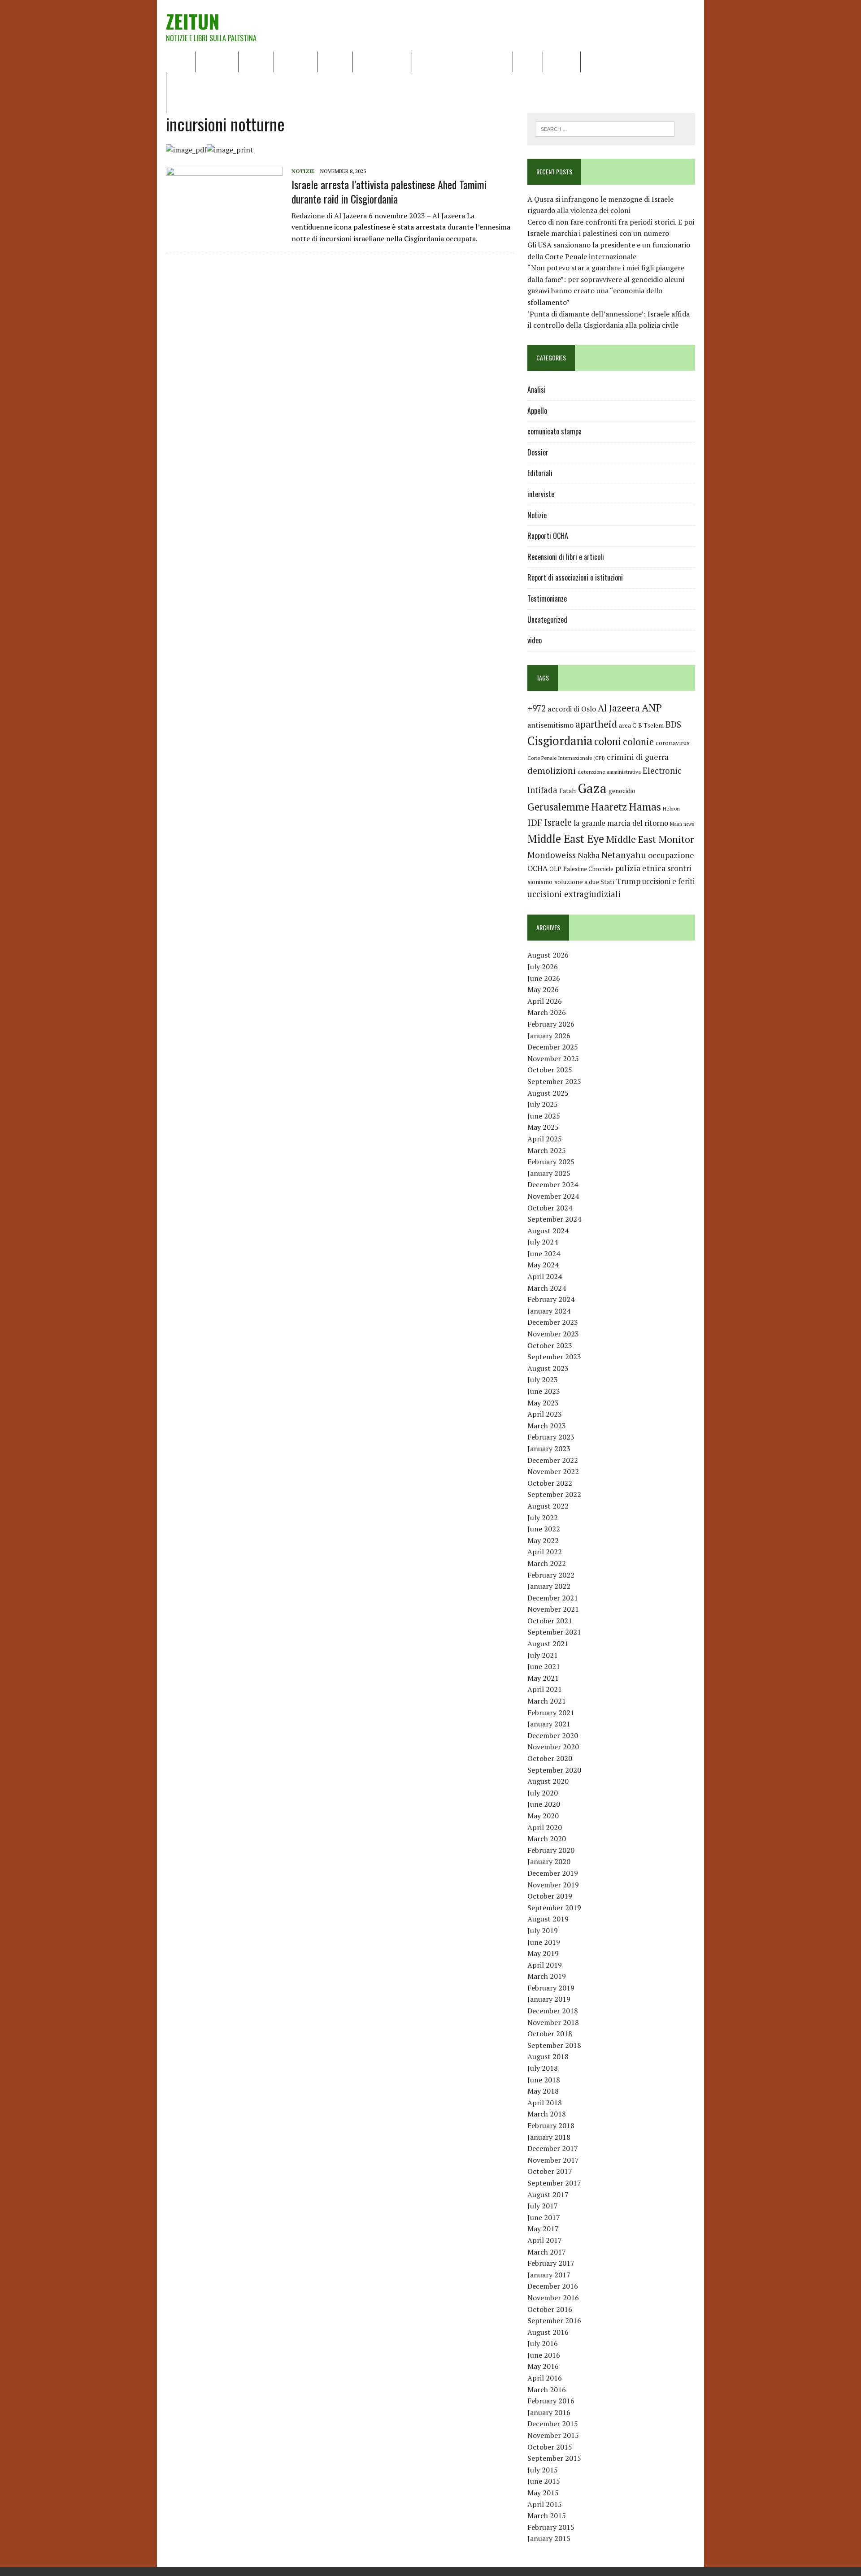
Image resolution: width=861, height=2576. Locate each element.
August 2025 (548, 1093)
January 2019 (549, 1999)
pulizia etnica (640, 868)
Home (180, 61)
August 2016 (548, 2332)
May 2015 (543, 2493)
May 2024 (543, 1265)
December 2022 (553, 1460)
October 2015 (550, 2447)
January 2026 (549, 1036)
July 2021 (543, 1655)
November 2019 (553, 1885)
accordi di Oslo (572, 709)
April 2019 (545, 1965)
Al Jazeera (619, 708)
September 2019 (554, 1908)
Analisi (335, 61)
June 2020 (544, 1804)
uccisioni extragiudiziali (574, 894)
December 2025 (553, 1047)
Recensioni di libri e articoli (462, 61)
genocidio (622, 791)
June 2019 (544, 1942)
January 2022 (549, 1586)
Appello (537, 411)
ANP (652, 708)
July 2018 (543, 2068)
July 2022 (543, 1518)
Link (594, 61)
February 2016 (551, 2401)
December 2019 (553, 1873)
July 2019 (543, 1930)
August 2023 (548, 1368)
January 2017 (549, 2275)
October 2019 (550, 1896)
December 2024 (553, 1184)
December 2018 (553, 2011)
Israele (558, 822)
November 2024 (553, 1196)
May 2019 (543, 1953)
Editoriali (296, 61)
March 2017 (547, 2252)
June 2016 (544, 2355)
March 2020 (547, 1839)
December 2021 (553, 1598)
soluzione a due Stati (584, 882)
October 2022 (550, 1483)
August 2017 (548, 2194)
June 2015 (544, 2481)
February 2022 (551, 1575)
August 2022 (548, 1506)
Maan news (682, 824)
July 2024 (543, 1242)
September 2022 (554, 1494)
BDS (673, 724)
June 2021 (544, 1666)
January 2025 (549, 1173)
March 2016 (547, 2390)
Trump (628, 881)
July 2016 (543, 2343)
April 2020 (545, 1827)
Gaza (592, 788)
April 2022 (545, 1552)
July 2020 (543, 1793)
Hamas (645, 807)
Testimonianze (547, 598)
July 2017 (543, 2206)
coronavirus (673, 743)
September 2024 (554, 1219)
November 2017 (553, 2160)
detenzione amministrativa (609, 772)
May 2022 (543, 1540)
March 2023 (547, 1426)
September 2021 (554, 1632)
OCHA (537, 868)
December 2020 (553, 1735)
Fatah (567, 791)
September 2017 (554, 2183)
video (535, 640)
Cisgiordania (560, 741)
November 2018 (553, 2022)
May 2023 (543, 1403)
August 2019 (548, 1919)
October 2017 (550, 2171)
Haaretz (609, 807)
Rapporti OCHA (382, 61)
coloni (608, 741)
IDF (535, 822)
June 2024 (544, 1253)
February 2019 (551, 1988)
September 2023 (554, 1357)
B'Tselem (651, 725)
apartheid (596, 724)
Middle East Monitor (650, 839)
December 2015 (553, 2424)
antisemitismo (550, 725)
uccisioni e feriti (668, 881)
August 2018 (548, 2056)
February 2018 (551, 2125)
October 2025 (550, 1070)
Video (528, 61)
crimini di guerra (638, 757)
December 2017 (553, 2148)
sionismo (540, 882)
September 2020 (554, 1770)
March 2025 (547, 1150)
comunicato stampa (554, 431)
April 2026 (545, 1001)
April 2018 (545, 2103)
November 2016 (553, 2298)
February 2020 (551, 1850)
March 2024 (547, 1288)
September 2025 (554, 1081)
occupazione (671, 855)
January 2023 (549, 1448)
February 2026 (551, 1024)
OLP (555, 869)
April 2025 (545, 1139)
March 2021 (547, 1701)
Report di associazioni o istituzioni (575, 577)
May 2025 (543, 1127)
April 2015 (545, 2504)
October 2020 (550, 1758)
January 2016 (549, 2412)
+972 (537, 708)
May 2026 (543, 989)
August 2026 (548, 955)
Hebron (671, 809)
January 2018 (549, 2137)
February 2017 (551, 2263)
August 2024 (548, 1231)
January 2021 (549, 1724)
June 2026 (544, 978)
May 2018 (543, 2091)
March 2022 (547, 1563)
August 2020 (548, 1781)
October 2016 (550, 2309)
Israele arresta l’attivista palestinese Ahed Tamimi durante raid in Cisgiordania (389, 191)
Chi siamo (217, 61)
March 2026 (547, 1012)
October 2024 (550, 1208)
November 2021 (553, 1609)
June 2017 (544, 2217)
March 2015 (547, 2515)
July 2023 (543, 1379)
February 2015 (551, 2527)
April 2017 (545, 2240)
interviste (541, 494)
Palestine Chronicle (588, 869)
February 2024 (551, 1299)
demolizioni (552, 770)
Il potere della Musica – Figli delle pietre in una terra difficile (269, 82)
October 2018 (550, 2034)
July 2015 (543, 2470)
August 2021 (548, 1644)
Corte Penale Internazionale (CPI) (566, 758)
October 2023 (550, 1345)
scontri (679, 868)
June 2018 (544, 2080)
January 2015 (549, 2538)
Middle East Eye (566, 839)
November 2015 (553, 2435)
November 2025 (553, 1058)
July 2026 (543, 967)
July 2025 (543, 1104)
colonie (638, 742)
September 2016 (554, 2320)
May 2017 (543, 2229)
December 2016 (553, 2286)
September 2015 (554, 2458)
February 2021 (551, 1713)
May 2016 (543, 2366)
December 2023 (553, 1322)
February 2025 (551, 1162)
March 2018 (547, 2114)
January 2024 (549, 1311)
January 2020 (549, 1861)
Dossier (562, 61)
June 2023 (544, 1391)
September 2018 (554, 2045)
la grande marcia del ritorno (621, 823)
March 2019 (547, 1976)
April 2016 (545, 2378)
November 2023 (553, 1334)
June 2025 (544, 1116)
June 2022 (544, 1529)
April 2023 (545, 1414)
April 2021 (545, 1689)
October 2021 (550, 1621)
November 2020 (553, 1747)
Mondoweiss (552, 855)
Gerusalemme (558, 807)
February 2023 (551, 1437)
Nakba (589, 855)
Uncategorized (547, 620)
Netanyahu (624, 855)
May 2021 (543, 1678)
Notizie (256, 61)
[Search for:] (605, 128)
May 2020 (543, 1816)
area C (628, 725)
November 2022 (553, 1471)
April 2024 (545, 1276)
